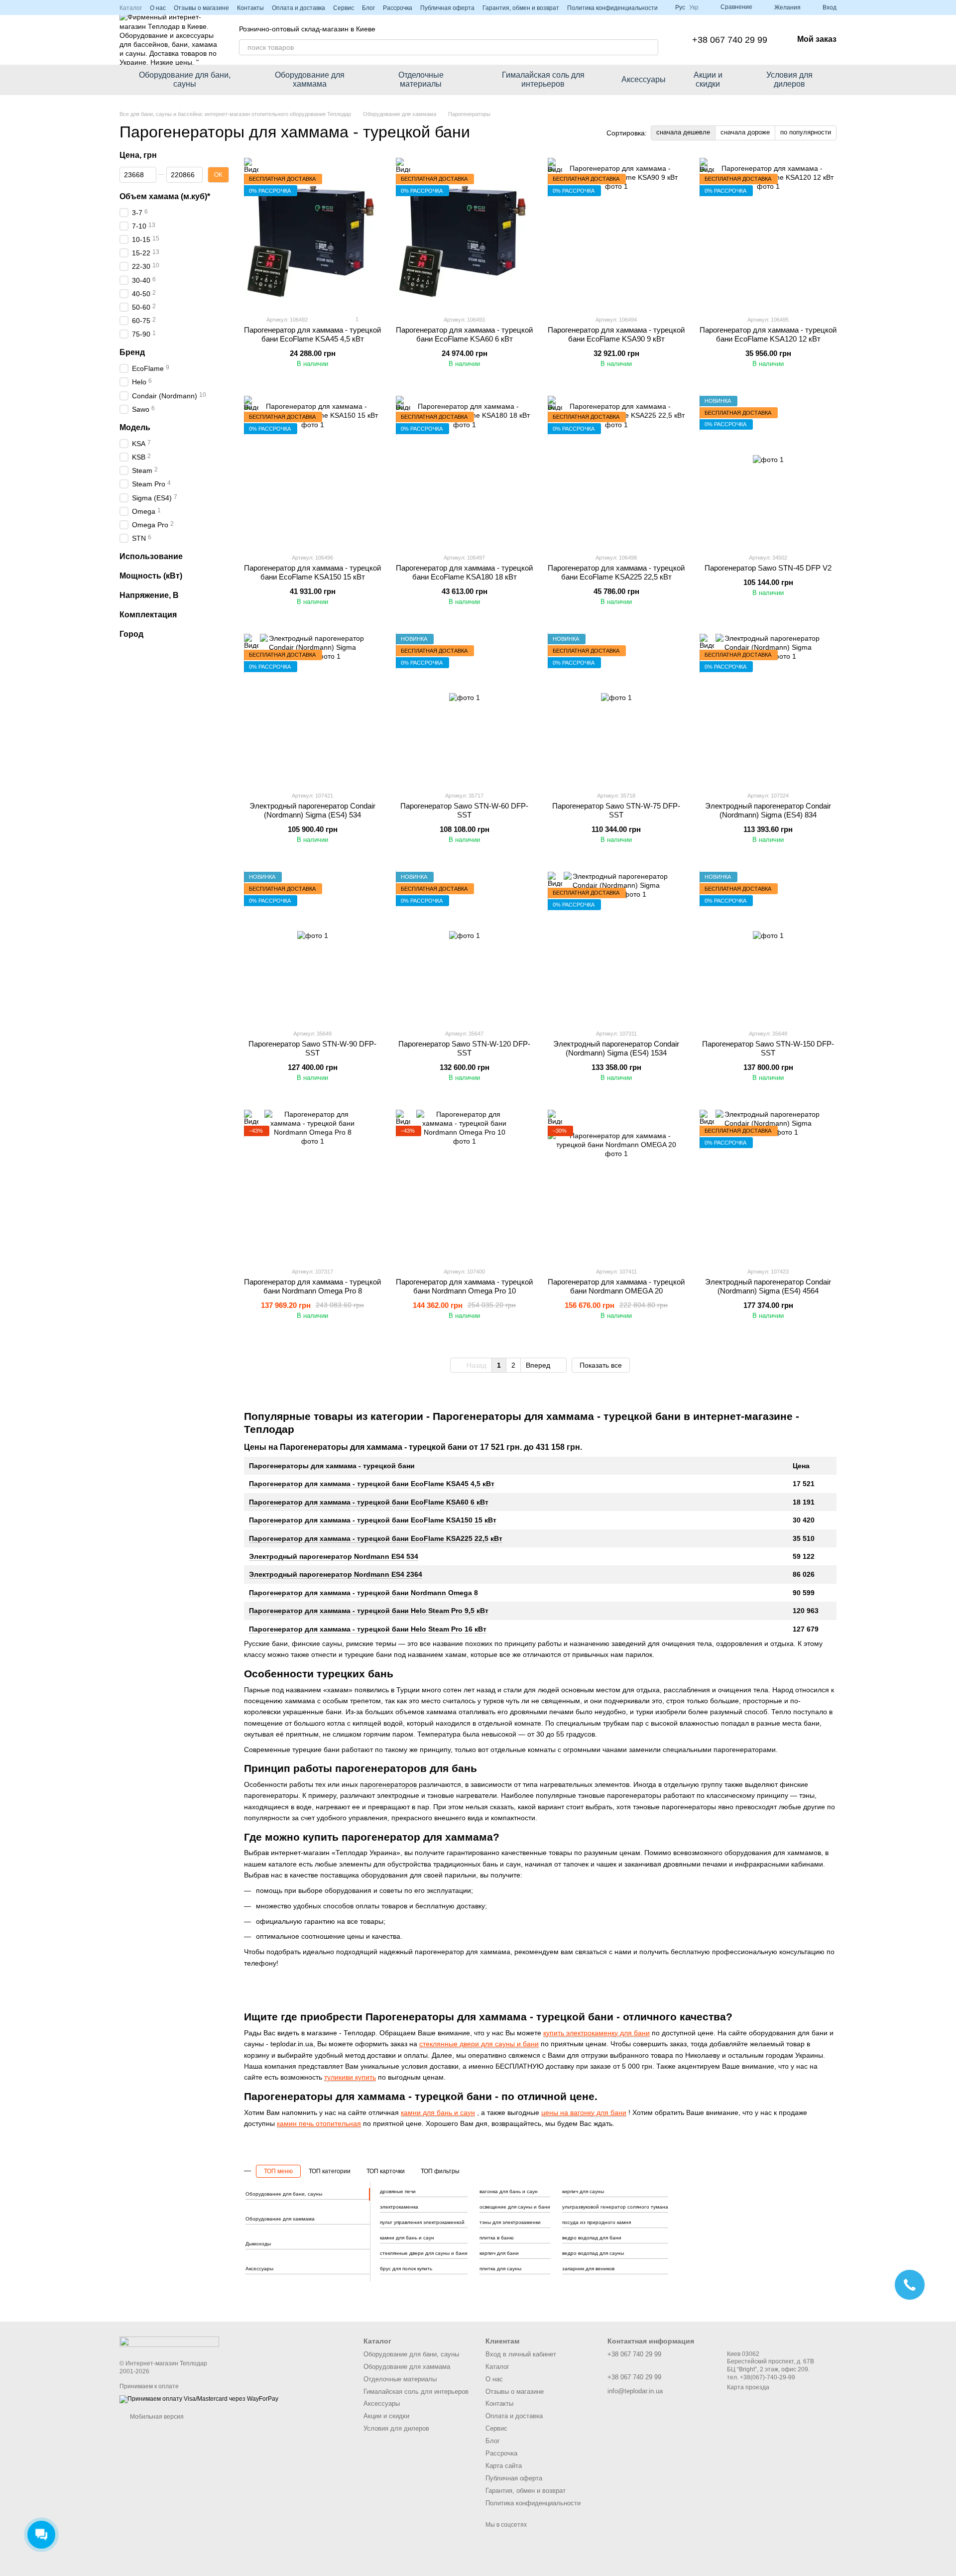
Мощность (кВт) (151, 576)
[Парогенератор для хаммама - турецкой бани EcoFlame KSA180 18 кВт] (464, 470)
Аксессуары (644, 79)
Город (131, 634)
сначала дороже (745, 132)
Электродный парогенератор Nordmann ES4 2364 (336, 1574)
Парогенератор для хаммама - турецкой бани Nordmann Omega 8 (363, 1593)
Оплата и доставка (299, 8)
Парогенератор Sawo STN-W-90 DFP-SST (312, 1048)
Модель (135, 427)
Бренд (132, 352)
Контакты (250, 8)
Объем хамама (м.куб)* (165, 196)
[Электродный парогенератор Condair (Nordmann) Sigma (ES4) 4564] (768, 1184)
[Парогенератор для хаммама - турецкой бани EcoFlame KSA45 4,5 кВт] (312, 233)
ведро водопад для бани (592, 2238)
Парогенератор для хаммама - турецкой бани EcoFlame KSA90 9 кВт (616, 334)
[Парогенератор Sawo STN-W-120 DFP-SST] (464, 946)
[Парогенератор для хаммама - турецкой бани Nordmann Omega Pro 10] (464, 1184)
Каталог (131, 8)
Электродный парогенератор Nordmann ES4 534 (334, 1556)
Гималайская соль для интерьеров (543, 79)
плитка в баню (497, 2238)
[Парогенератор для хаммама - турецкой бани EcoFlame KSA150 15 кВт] (312, 470)
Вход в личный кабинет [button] (521, 2354)
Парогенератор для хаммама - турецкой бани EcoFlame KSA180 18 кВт (464, 572)
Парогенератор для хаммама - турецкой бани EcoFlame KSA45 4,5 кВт (372, 1484)
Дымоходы (258, 2244)
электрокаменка (399, 2207)
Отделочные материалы (421, 79)
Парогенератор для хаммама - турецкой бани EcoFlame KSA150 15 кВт (373, 1520)
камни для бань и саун (438, 2112)
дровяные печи (398, 2191)
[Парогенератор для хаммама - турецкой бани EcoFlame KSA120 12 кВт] (768, 233)
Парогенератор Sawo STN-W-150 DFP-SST (768, 1048)
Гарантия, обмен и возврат (521, 8)
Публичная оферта (447, 8)
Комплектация (148, 614)
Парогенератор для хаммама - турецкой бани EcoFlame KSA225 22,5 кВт (376, 1538)
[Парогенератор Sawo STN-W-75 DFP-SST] (616, 708)
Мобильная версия (156, 2417)
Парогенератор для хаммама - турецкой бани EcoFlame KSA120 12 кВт (768, 334)
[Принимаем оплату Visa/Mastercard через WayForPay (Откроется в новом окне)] (199, 2399)
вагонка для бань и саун (509, 2191)
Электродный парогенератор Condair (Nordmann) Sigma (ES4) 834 (768, 810)
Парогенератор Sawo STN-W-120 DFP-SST (464, 1048)
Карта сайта (504, 2466)
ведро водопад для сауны (593, 2253)
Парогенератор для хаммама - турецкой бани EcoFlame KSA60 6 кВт (369, 1502)
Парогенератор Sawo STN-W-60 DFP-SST (464, 810)
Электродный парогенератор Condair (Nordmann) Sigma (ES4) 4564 (768, 1286)
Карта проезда (748, 2387)
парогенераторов (388, 1784)
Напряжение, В (149, 595)
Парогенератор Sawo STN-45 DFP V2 (768, 568)
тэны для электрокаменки (510, 2222)
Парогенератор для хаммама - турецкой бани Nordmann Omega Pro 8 (312, 1286)
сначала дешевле (683, 132)
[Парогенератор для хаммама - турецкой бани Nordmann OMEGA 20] (616, 1184)
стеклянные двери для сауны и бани (479, 2044)
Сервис (344, 8)
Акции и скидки (708, 79)
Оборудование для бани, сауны (185, 79)
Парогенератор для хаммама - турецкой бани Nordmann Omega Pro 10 (464, 1286)
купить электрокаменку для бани (597, 2033)
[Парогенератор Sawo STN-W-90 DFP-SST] (312, 946)
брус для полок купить (406, 2269)
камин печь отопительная (319, 2123)
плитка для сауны (500, 2269)
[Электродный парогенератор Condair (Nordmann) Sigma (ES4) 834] (768, 708)
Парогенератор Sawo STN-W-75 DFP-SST (616, 810)
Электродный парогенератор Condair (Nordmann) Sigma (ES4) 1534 (616, 1048)
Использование (151, 556)
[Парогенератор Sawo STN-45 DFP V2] (768, 470)
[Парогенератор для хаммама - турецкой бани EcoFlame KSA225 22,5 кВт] (616, 470)
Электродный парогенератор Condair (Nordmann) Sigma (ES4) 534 (312, 810)
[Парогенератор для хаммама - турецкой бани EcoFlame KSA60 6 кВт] (464, 233)
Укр (694, 7)
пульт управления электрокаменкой (422, 2222)
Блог (368, 8)
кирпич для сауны (583, 2191)
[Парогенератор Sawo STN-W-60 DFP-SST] (464, 708)
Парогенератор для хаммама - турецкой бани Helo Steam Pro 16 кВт (368, 1629)
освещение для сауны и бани (515, 2207)
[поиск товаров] (650, 47)
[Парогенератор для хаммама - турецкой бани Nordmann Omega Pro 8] (312, 1184)
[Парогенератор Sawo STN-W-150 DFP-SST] (768, 946)
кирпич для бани (499, 2253)
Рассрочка (398, 8)
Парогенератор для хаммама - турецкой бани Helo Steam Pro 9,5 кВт (369, 1611)
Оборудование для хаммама (310, 79)
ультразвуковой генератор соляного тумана (615, 2207)
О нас (158, 8)
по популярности (806, 132)
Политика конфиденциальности (612, 8)
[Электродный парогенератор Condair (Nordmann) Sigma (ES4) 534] (312, 708)
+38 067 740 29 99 (730, 40)
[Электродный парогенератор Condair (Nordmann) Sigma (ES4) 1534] (616, 946)
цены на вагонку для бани (584, 2112)
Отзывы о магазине (201, 8)
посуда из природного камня (597, 2222)
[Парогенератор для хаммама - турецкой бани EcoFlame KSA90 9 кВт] (616, 233)
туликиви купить (350, 2077)
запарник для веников (588, 2269)
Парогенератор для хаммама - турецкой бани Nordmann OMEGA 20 (616, 1286)
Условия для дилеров (789, 79)
